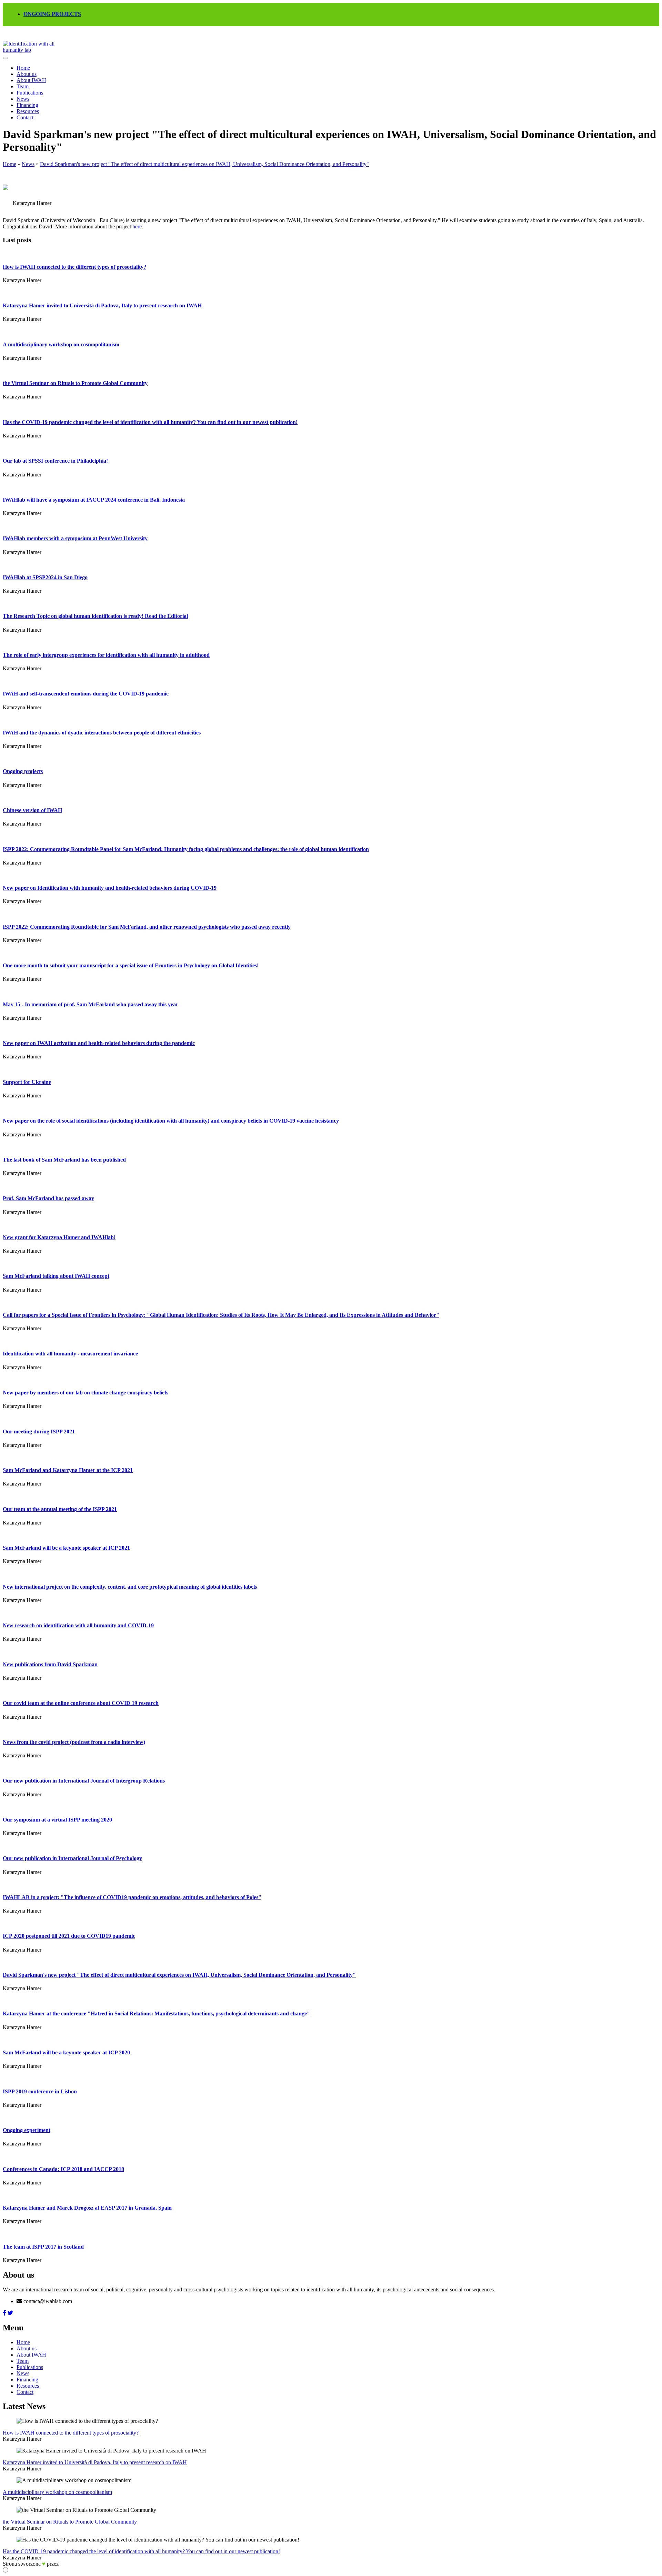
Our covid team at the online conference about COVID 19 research (81, 1703)
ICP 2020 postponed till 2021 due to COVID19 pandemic (69, 1936)
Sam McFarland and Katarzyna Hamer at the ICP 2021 (68, 1470)
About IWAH (31, 80)
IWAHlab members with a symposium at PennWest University (75, 538)
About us (27, 74)
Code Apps (69, 2564)
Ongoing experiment (27, 2130)
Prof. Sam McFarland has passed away (48, 1198)
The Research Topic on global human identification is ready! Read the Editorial (95, 616)
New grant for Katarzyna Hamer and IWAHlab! (59, 1237)
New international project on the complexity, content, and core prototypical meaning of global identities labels (130, 1587)
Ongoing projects (23, 771)
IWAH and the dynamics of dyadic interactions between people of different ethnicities (102, 733)
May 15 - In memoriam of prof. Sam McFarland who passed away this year (91, 1004)
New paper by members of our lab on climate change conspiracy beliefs (86, 1393)
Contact (25, 117)
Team (23, 86)
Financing (27, 105)
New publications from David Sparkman (50, 1664)
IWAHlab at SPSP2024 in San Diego (45, 577)
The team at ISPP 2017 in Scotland (43, 2247)
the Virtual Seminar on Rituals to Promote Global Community (75, 383)
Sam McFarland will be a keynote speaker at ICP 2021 (66, 1548)
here (137, 226)
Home (23, 68)
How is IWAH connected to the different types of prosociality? (74, 267)
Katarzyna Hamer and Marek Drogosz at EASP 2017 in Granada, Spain (87, 2208)
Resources (28, 111)
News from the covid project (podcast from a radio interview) (74, 1742)
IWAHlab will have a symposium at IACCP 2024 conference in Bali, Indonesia (94, 500)
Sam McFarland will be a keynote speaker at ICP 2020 (66, 2052)
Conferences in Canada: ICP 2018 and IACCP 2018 (63, 2169)
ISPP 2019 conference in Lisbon (40, 2091)
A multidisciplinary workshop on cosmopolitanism (61, 344)
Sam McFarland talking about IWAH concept (56, 1276)
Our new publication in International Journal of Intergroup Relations (84, 1781)
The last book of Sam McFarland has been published (64, 1160)
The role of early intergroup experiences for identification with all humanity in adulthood (106, 655)
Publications (30, 93)
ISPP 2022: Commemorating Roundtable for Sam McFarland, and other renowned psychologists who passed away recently (147, 927)
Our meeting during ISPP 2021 (39, 1432)
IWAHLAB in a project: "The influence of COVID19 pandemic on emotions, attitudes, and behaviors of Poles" (132, 1897)
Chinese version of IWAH (32, 810)
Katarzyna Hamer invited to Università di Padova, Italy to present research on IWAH (102, 305)
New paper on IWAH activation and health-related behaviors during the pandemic (99, 1043)
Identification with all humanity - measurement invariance (70, 1354)
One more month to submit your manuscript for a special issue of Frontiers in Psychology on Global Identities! (131, 965)
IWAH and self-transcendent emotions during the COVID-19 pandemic (86, 694)
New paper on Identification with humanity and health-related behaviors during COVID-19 (110, 888)
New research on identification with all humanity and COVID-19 (78, 1625)
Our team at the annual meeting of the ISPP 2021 (60, 1509)
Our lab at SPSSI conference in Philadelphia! (55, 461)
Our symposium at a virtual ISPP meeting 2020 (57, 1820)
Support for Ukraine (27, 1082)
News (23, 99)
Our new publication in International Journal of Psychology (72, 1858)
